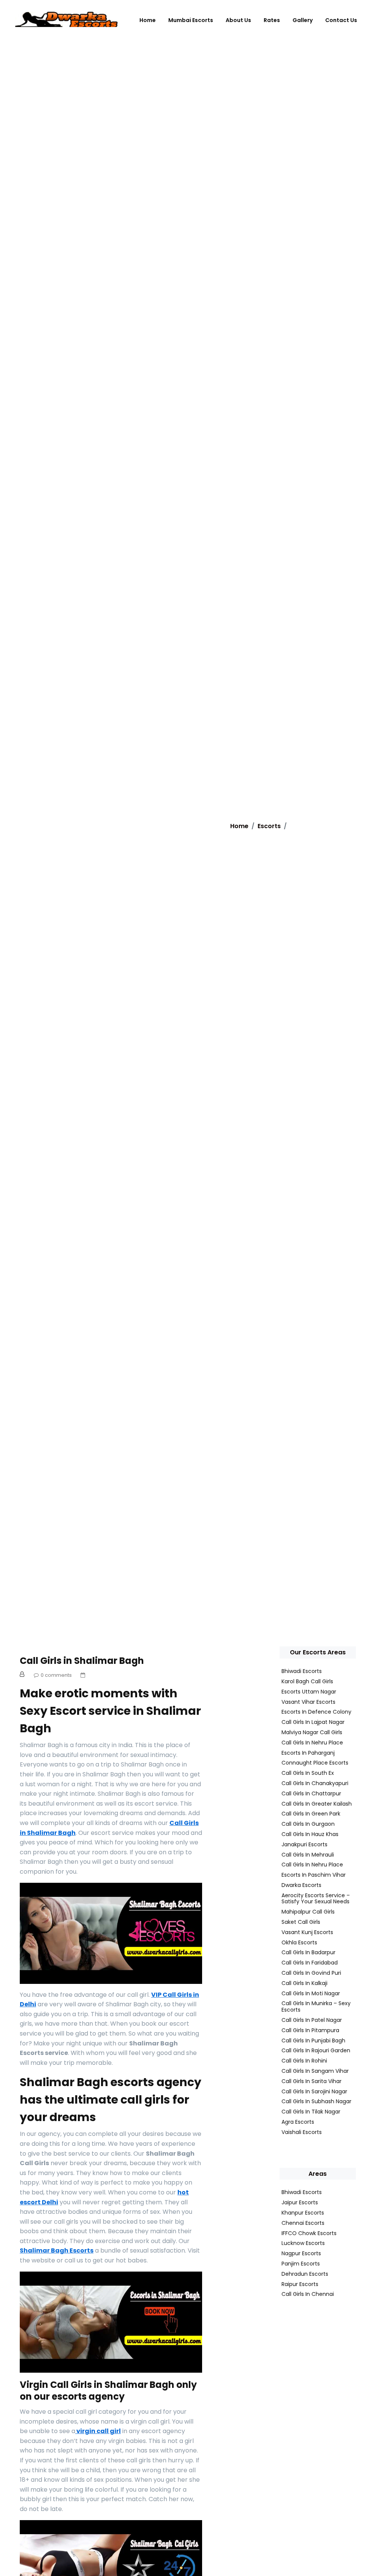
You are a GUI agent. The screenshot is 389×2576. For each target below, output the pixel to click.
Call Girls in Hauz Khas (310, 1834)
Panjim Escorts (301, 2264)
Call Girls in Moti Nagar (311, 1993)
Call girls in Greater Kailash (317, 1804)
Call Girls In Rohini (304, 2061)
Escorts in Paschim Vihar (314, 1875)
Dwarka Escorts (301, 1885)
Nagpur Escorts (301, 2253)
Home (148, 20)
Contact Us (341, 20)
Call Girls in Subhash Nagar (316, 2101)
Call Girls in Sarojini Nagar (314, 2091)
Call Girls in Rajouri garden (316, 2050)
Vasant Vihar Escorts (308, 1702)
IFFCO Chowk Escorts (309, 2233)
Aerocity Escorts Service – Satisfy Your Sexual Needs (316, 1899)
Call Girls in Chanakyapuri (315, 1783)
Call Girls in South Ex (308, 1773)
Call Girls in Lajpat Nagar (313, 1722)
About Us (238, 20)
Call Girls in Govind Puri (311, 1973)
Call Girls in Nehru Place (312, 1743)
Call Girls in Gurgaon (308, 1824)
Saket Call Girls (301, 1922)
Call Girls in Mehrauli (308, 1855)
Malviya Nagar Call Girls (312, 1732)
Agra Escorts (298, 2122)
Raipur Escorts (300, 2284)
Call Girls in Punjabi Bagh (313, 2041)
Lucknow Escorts (303, 2243)
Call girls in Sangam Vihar (315, 2071)
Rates (272, 20)
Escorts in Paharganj (308, 1753)
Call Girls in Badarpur (308, 1952)
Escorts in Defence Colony (316, 1712)
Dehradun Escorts (305, 2274)
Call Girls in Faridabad (310, 1963)
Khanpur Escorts (303, 2213)
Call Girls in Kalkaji (304, 1983)
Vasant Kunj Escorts (307, 1932)
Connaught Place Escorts (315, 1763)
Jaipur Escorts (300, 2202)
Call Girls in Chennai (308, 2294)
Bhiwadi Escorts (302, 1671)
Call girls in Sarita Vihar (312, 2081)
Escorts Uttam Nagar (309, 1692)
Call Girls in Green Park (311, 1814)
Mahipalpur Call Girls (308, 1912)
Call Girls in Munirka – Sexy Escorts (316, 2006)
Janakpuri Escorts (304, 1844)
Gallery (303, 20)
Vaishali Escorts (302, 2132)
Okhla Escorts (299, 1942)
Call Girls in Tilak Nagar (311, 2112)
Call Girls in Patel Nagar (312, 2020)
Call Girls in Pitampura (310, 2030)
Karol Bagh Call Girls (307, 1681)
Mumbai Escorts (191, 20)
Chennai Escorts (303, 2223)
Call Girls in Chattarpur (311, 1793)
